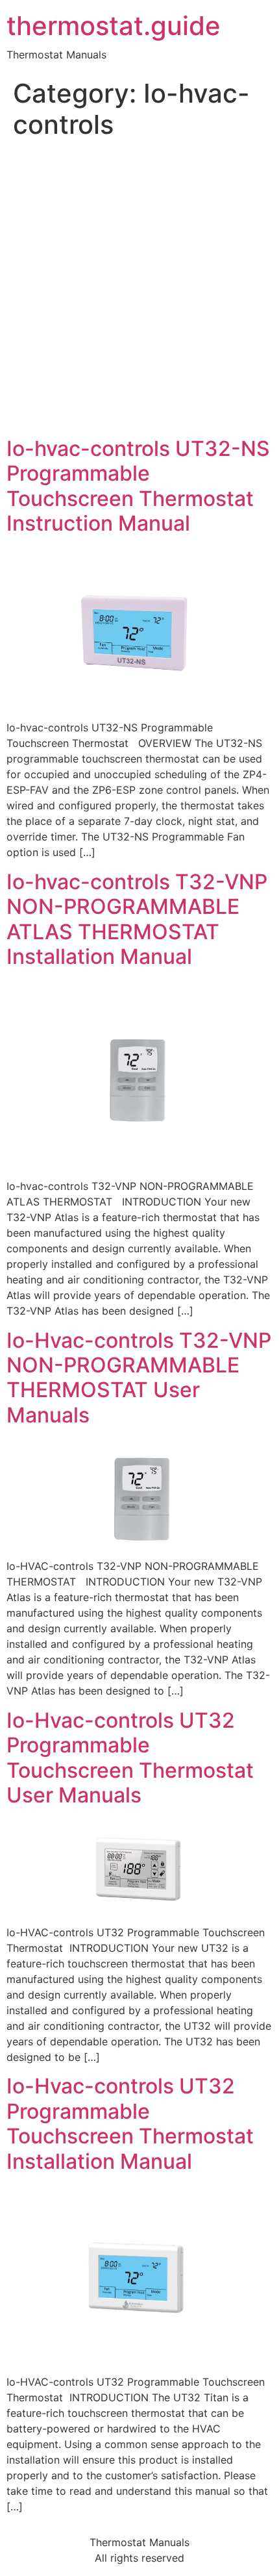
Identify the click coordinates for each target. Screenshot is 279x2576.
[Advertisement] (139, 290)
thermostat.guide (114, 26)
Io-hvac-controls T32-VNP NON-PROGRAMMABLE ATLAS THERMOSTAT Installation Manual (137, 919)
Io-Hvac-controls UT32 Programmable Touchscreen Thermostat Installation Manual (130, 2123)
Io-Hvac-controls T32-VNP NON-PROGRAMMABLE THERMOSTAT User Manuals (139, 1378)
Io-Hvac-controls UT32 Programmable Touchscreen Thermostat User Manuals (130, 1758)
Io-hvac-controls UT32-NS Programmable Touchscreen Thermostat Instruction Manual (138, 486)
